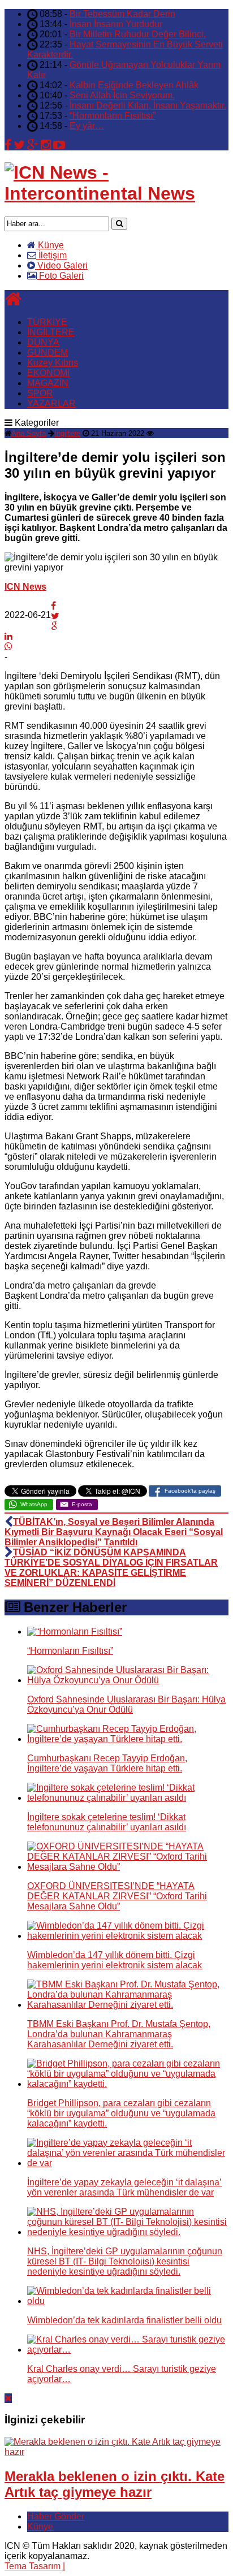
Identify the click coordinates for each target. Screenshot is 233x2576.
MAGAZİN (48, 383)
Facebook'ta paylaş (190, 1491)
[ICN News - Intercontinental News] (116, 193)
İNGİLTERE (51, 332)
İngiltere (67, 433)
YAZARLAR (51, 403)
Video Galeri (61, 265)
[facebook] (8, 145)
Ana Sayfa (29, 433)
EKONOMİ (48, 373)
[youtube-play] (59, 145)
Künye (50, 245)
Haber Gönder (56, 2516)
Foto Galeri (60, 276)
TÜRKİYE (47, 322)
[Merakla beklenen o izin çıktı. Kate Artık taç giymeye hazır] (116, 2452)
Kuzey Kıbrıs (53, 363)
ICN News (25, 587)
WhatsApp (34, 1504)
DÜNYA (43, 342)
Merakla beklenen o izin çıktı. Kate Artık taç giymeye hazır (115, 2484)
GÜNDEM (48, 353)
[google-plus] (33, 145)
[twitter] (19, 145)
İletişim (51, 255)
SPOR (40, 393)
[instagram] (46, 145)
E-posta (82, 1504)
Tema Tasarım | (35, 2566)
